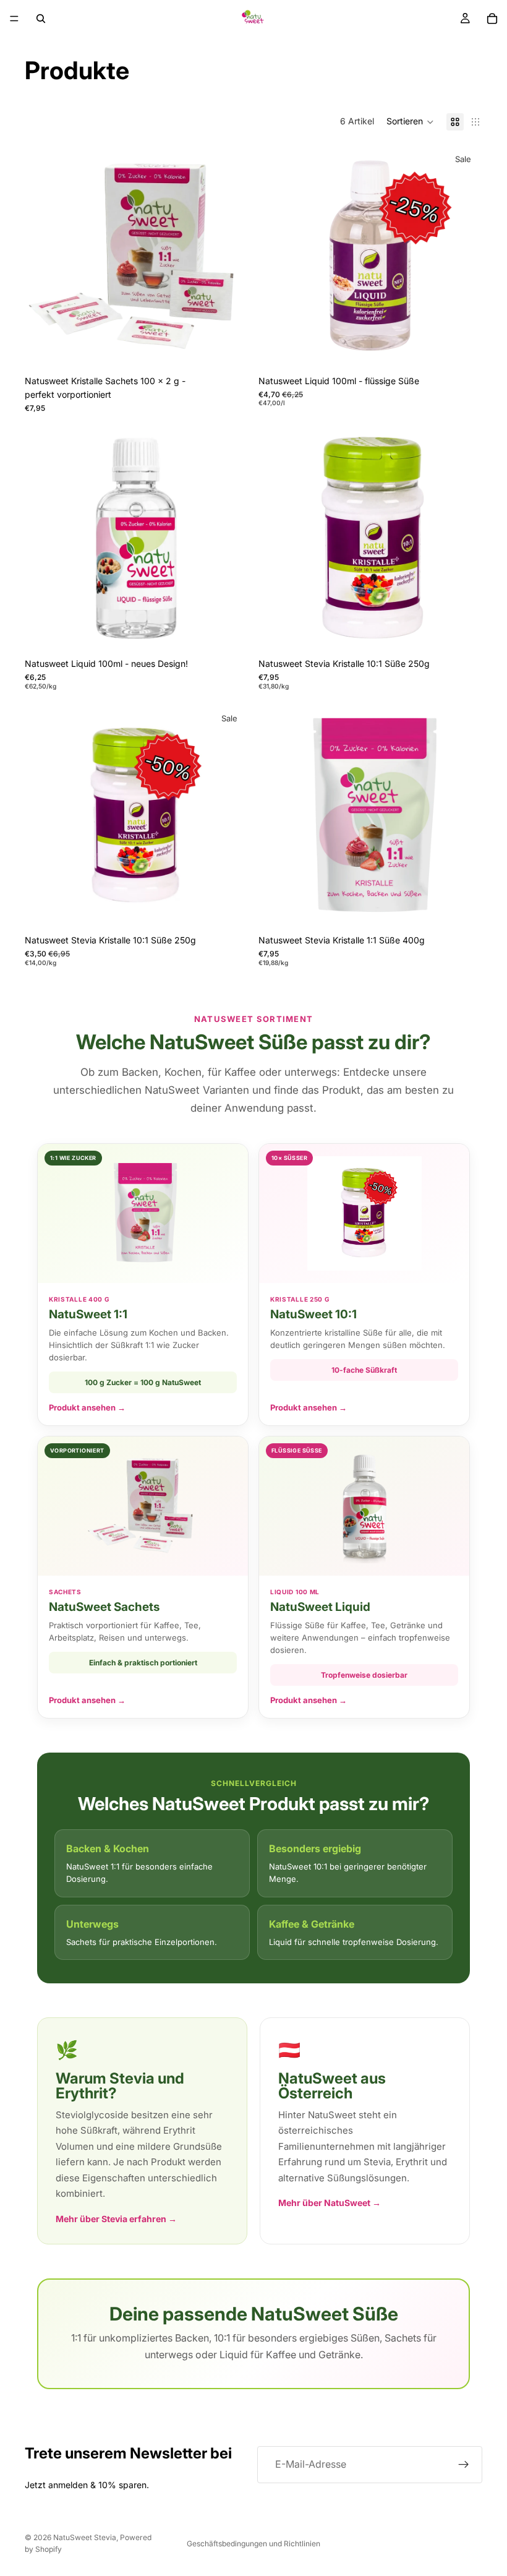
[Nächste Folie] (230, 257)
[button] (410, 122)
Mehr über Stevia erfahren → (116, 2219)
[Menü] (14, 19)
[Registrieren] (464, 2465)
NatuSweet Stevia (85, 2537)
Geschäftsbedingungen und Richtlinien (253, 2544)
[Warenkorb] (492, 19)
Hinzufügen (240, 350)
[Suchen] (41, 19)
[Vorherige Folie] (43, 257)
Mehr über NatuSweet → (330, 2203)
